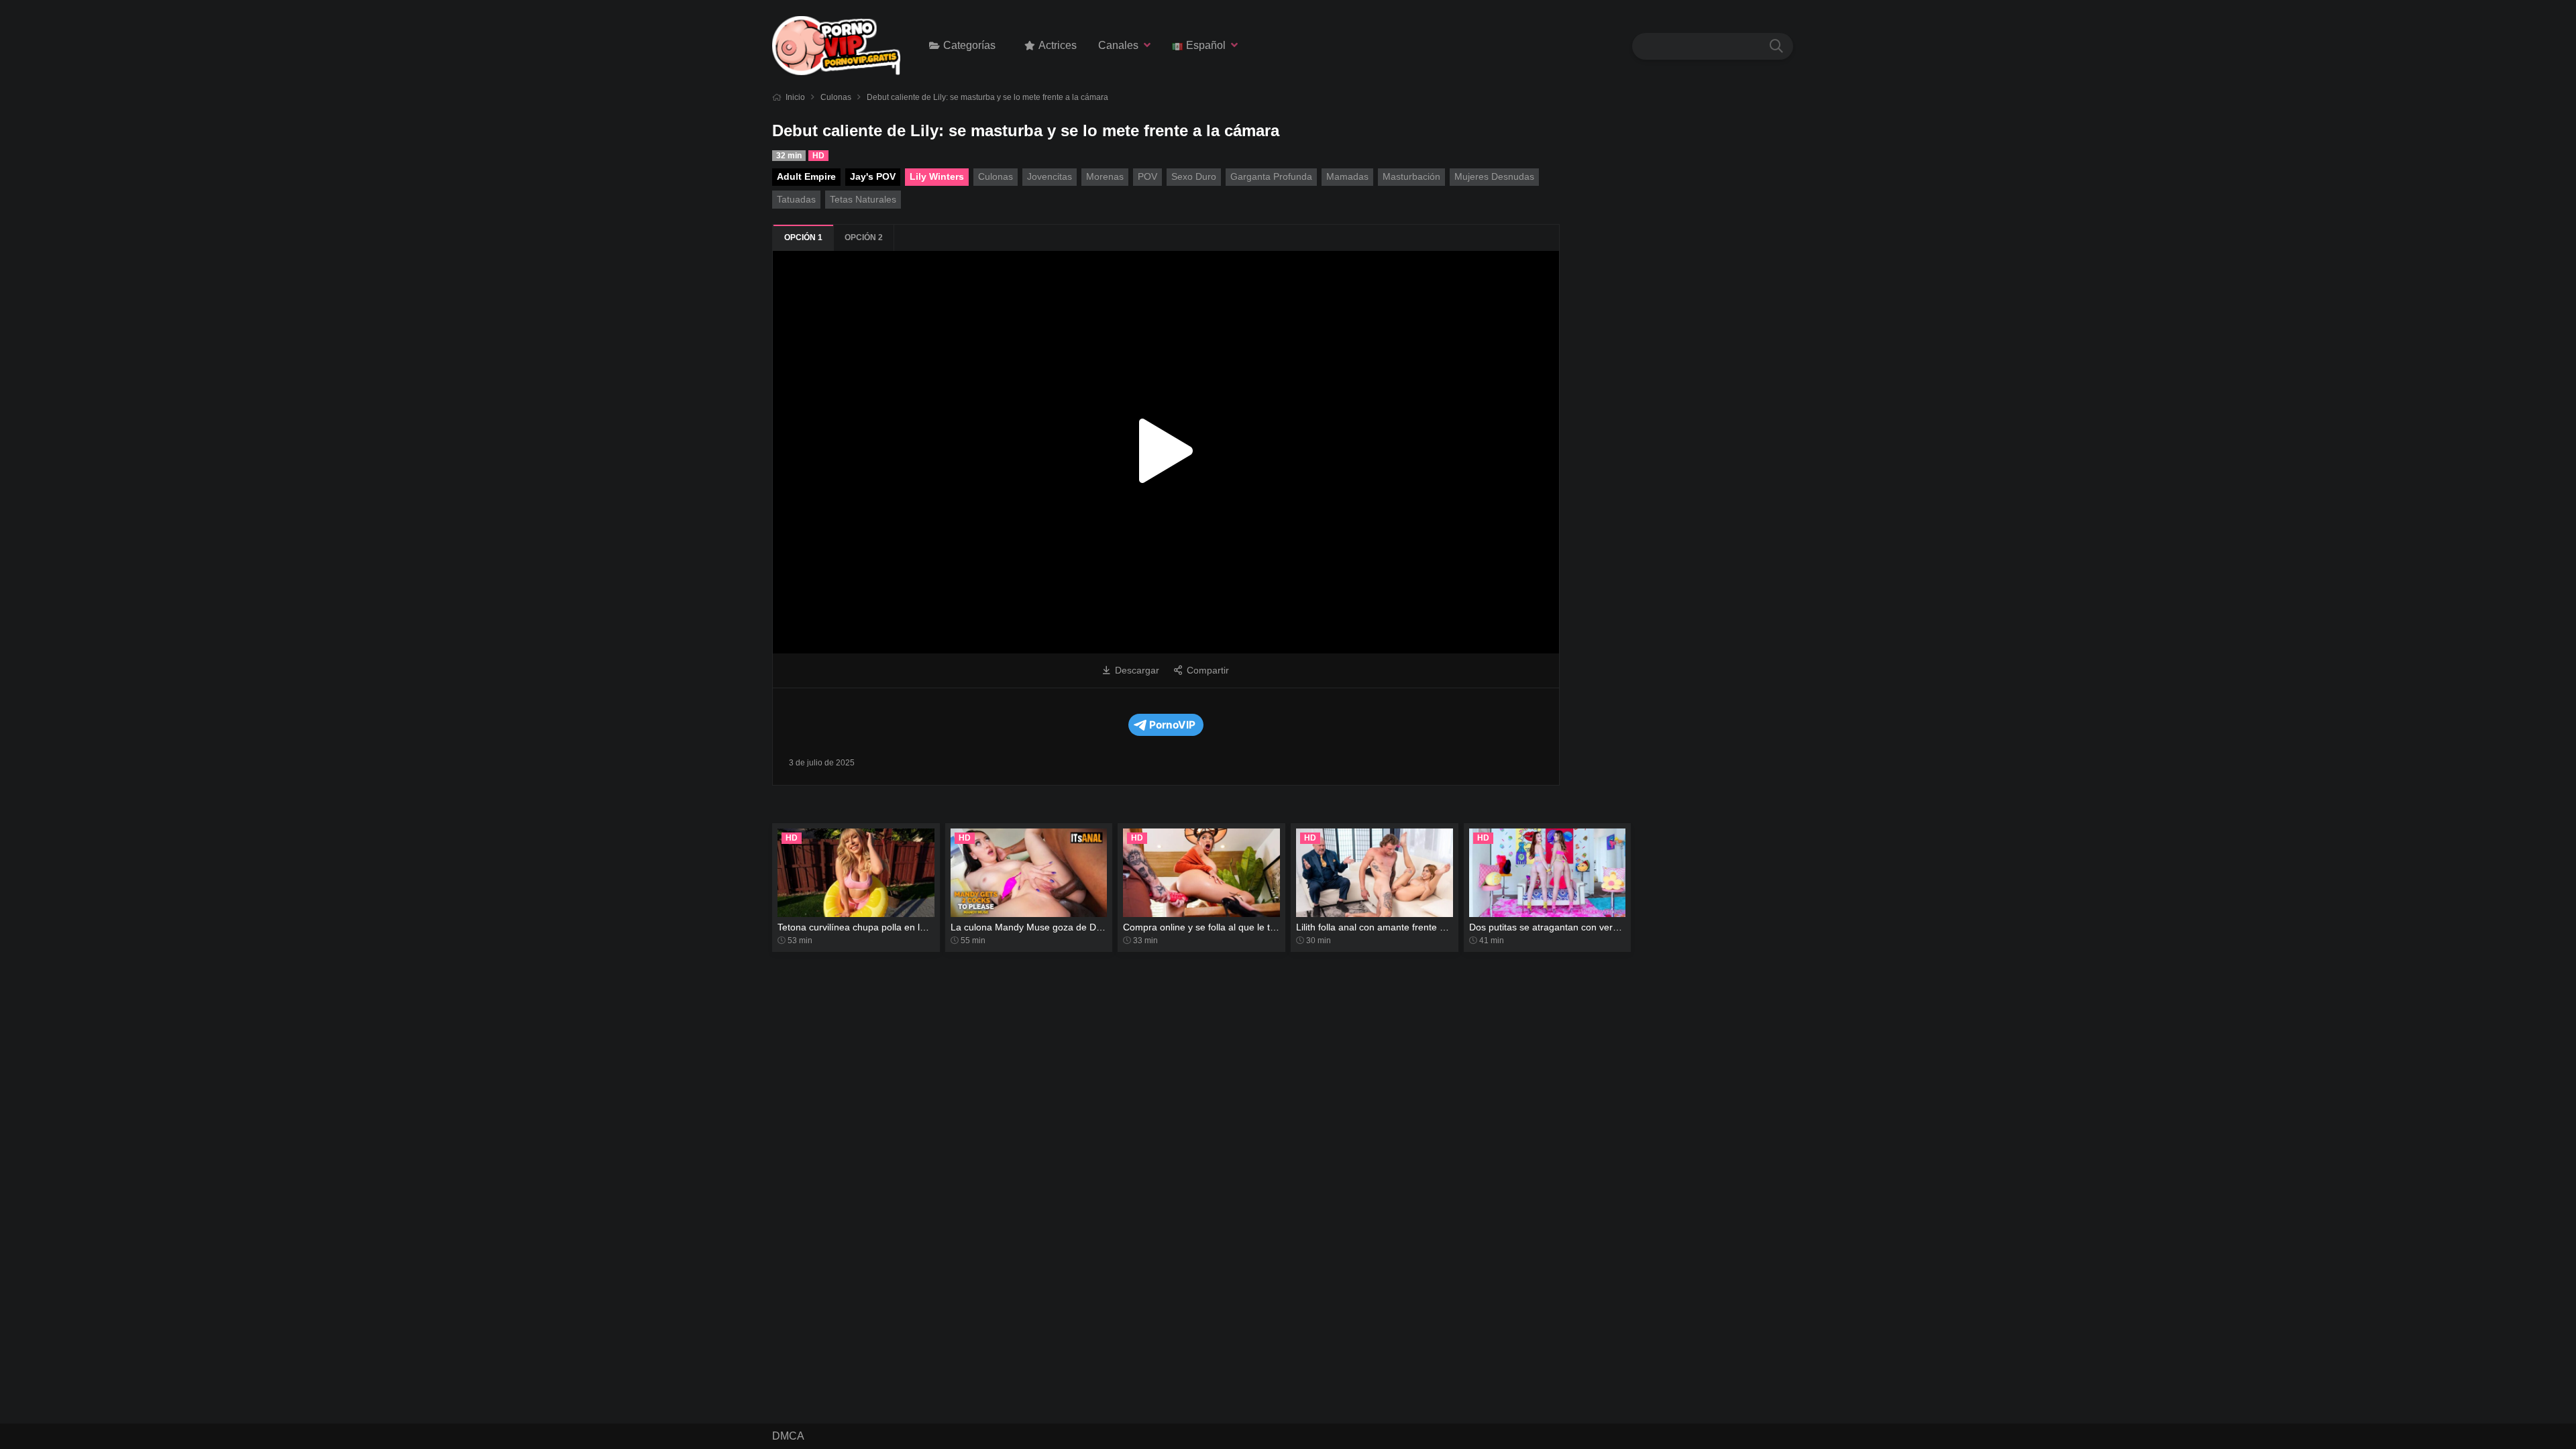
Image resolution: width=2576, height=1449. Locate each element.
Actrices (1058, 45)
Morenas (1105, 176)
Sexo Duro (1194, 176)
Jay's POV (873, 176)
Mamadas (1347, 176)
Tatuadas (796, 199)
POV (1147, 176)
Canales (1118, 45)
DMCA (788, 1436)
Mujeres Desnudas (1494, 176)
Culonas (836, 97)
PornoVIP (1172, 725)
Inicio (795, 97)
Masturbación (1411, 176)
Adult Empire (806, 176)
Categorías (969, 45)
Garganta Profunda (1271, 176)
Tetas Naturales (863, 199)
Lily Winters (937, 176)
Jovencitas (1050, 176)
